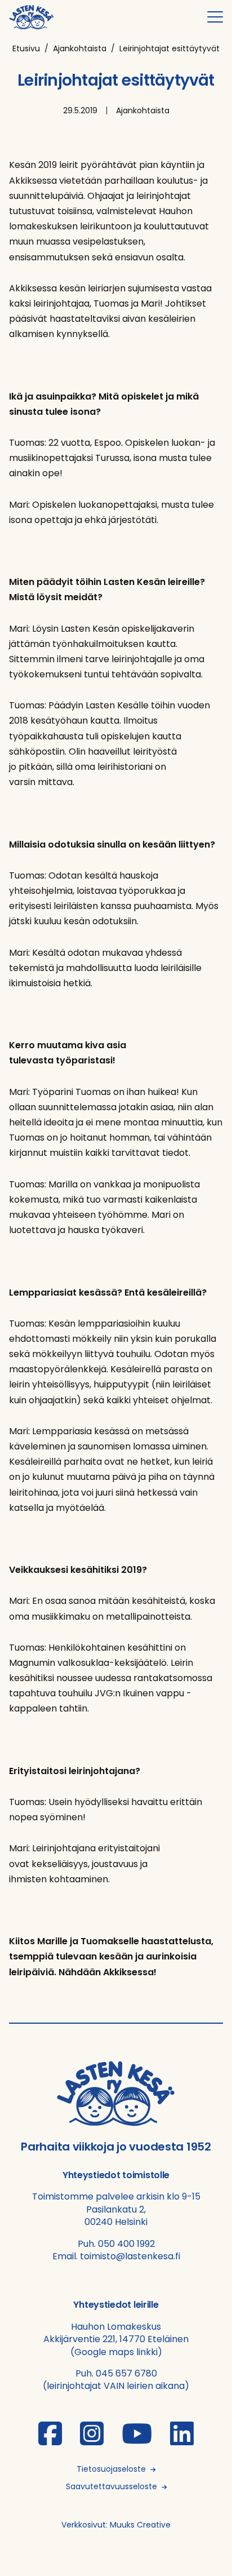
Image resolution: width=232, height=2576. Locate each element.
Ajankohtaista (80, 48)
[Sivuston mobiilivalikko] (215, 17)
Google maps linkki (116, 2352)
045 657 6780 (126, 2373)
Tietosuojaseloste (111, 2469)
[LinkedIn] (182, 2440)
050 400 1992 (126, 2244)
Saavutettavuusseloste (111, 2486)
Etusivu (26, 48)
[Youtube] (137, 2440)
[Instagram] (92, 2440)
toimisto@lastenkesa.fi (130, 2256)
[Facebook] (50, 2440)
